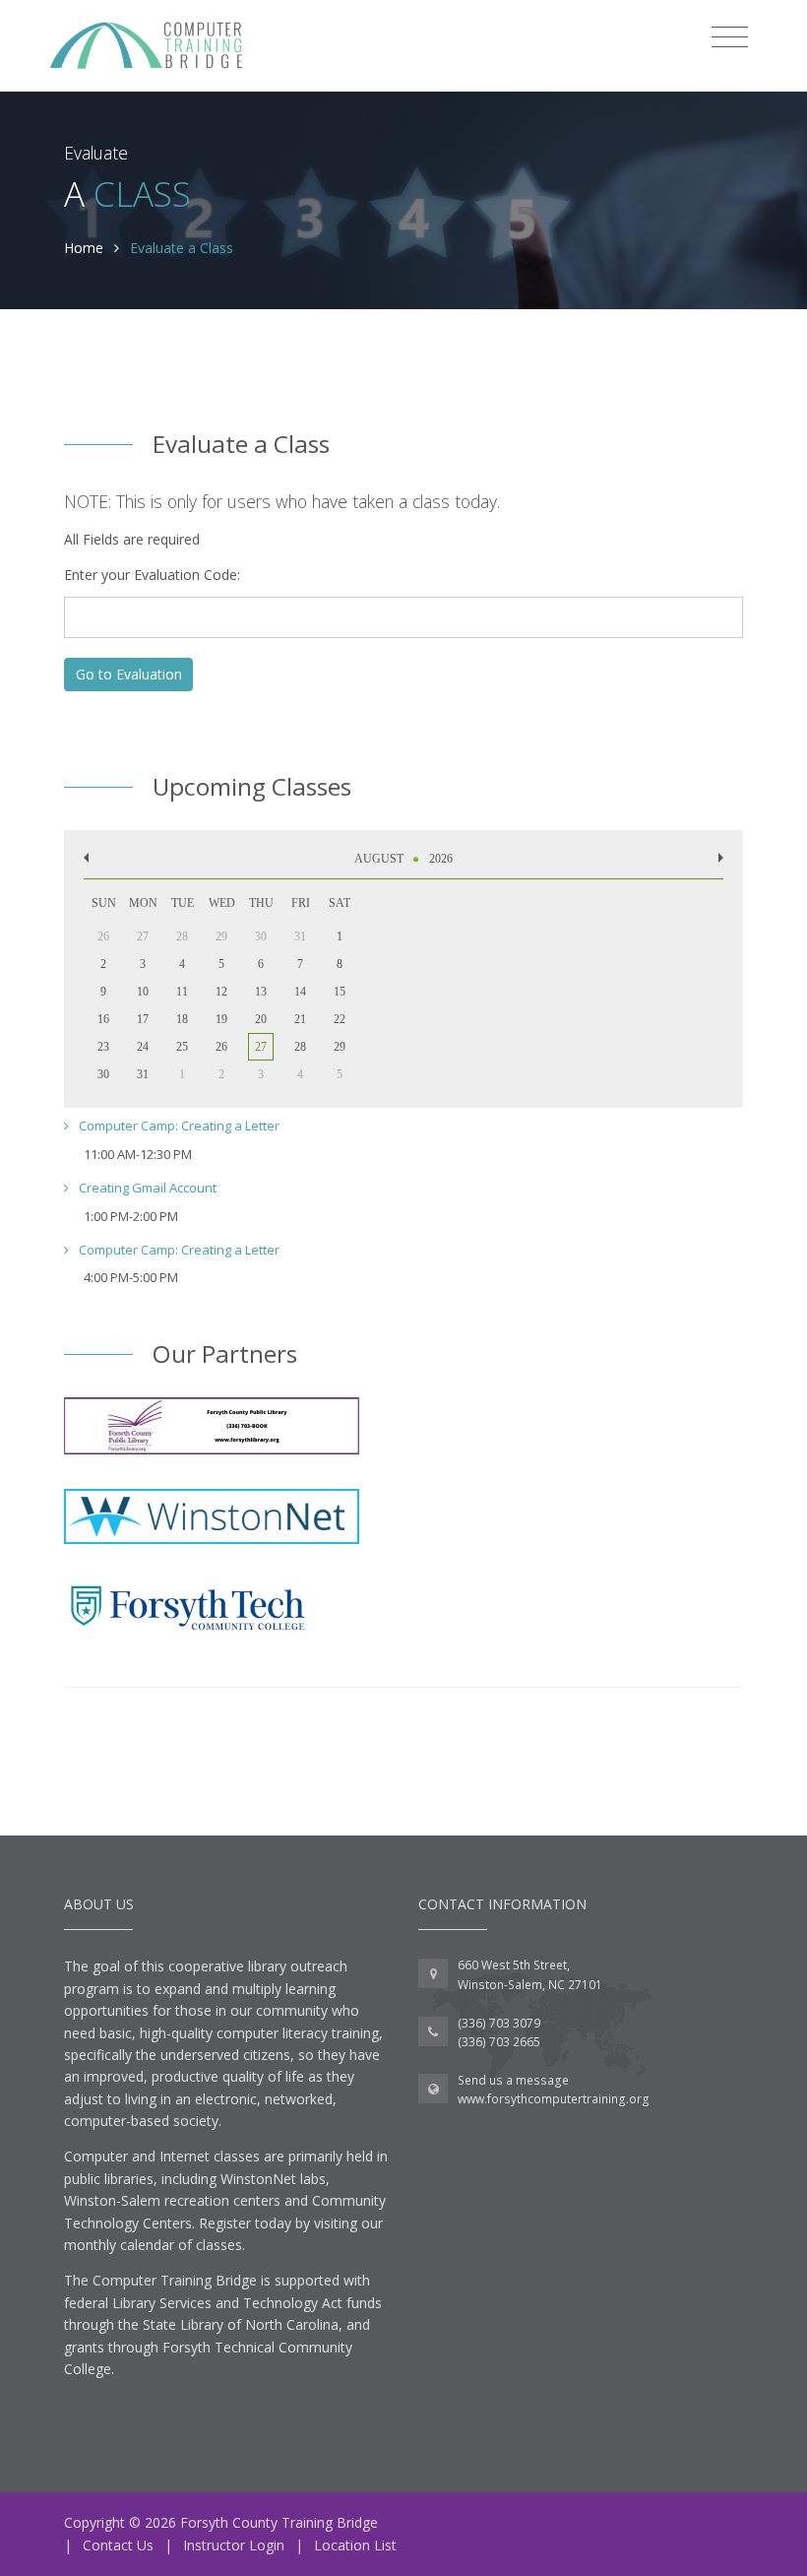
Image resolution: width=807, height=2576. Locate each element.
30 (103, 1074)
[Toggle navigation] (730, 37)
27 (261, 1047)
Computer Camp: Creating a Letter (178, 1126)
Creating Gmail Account (146, 1188)
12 (221, 992)
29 (340, 1047)
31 (143, 1074)
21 (300, 1019)
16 (103, 1019)
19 (221, 1019)
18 (182, 1019)
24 (143, 1047)
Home (84, 248)
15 (340, 992)
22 (340, 1019)
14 (300, 992)
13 (261, 992)
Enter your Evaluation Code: (152, 575)
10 (143, 992)
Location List (355, 2545)
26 (221, 1047)
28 (300, 1047)
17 (143, 1019)
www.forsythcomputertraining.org (554, 2099)
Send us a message (513, 2080)
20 (261, 1019)
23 (103, 1047)
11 (182, 992)
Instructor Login (234, 2545)
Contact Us (118, 2545)
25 (182, 1047)
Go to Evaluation (129, 674)
